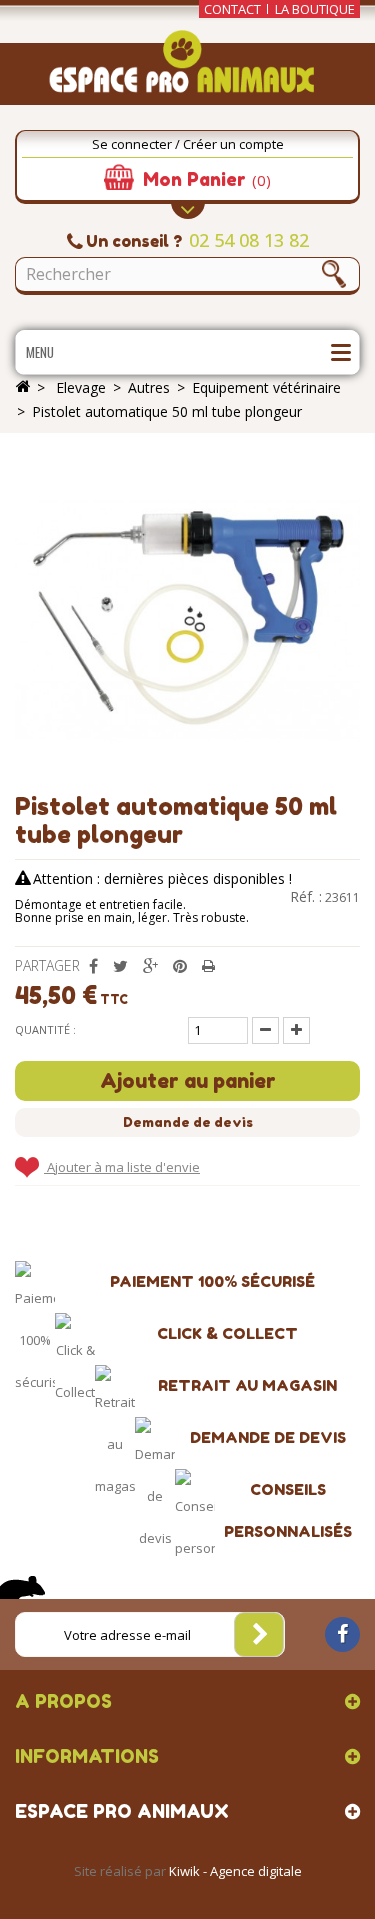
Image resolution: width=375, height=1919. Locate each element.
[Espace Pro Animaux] (187, 67)
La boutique (315, 9)
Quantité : (45, 1029)
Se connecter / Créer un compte (188, 144)
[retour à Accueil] (23, 387)
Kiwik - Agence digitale (235, 1871)
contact (232, 9)
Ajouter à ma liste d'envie (122, 1167)
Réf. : (306, 897)
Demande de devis (188, 1122)
